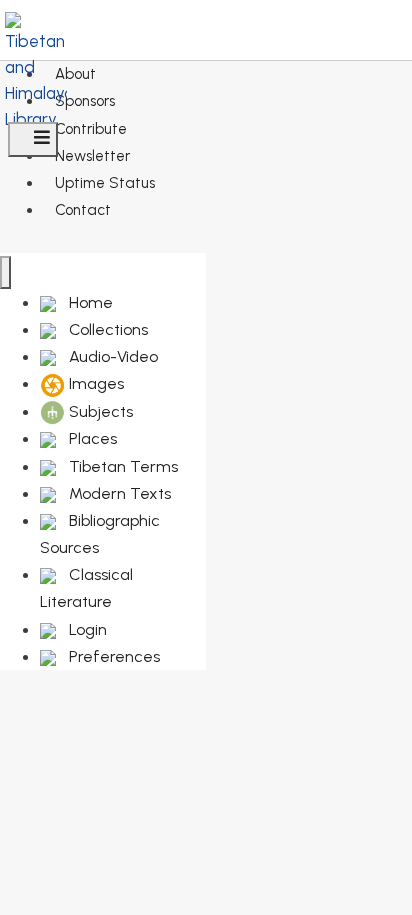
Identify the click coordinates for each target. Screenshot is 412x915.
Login (86, 629)
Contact (83, 210)
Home (89, 302)
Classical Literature (86, 588)
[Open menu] (33, 139)
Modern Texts (118, 493)
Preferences (112, 656)
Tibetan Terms (121, 466)
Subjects (99, 411)
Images (94, 383)
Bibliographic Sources (100, 534)
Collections (106, 329)
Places (91, 438)
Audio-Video (111, 356)
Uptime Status (105, 183)
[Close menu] (5, 272)
